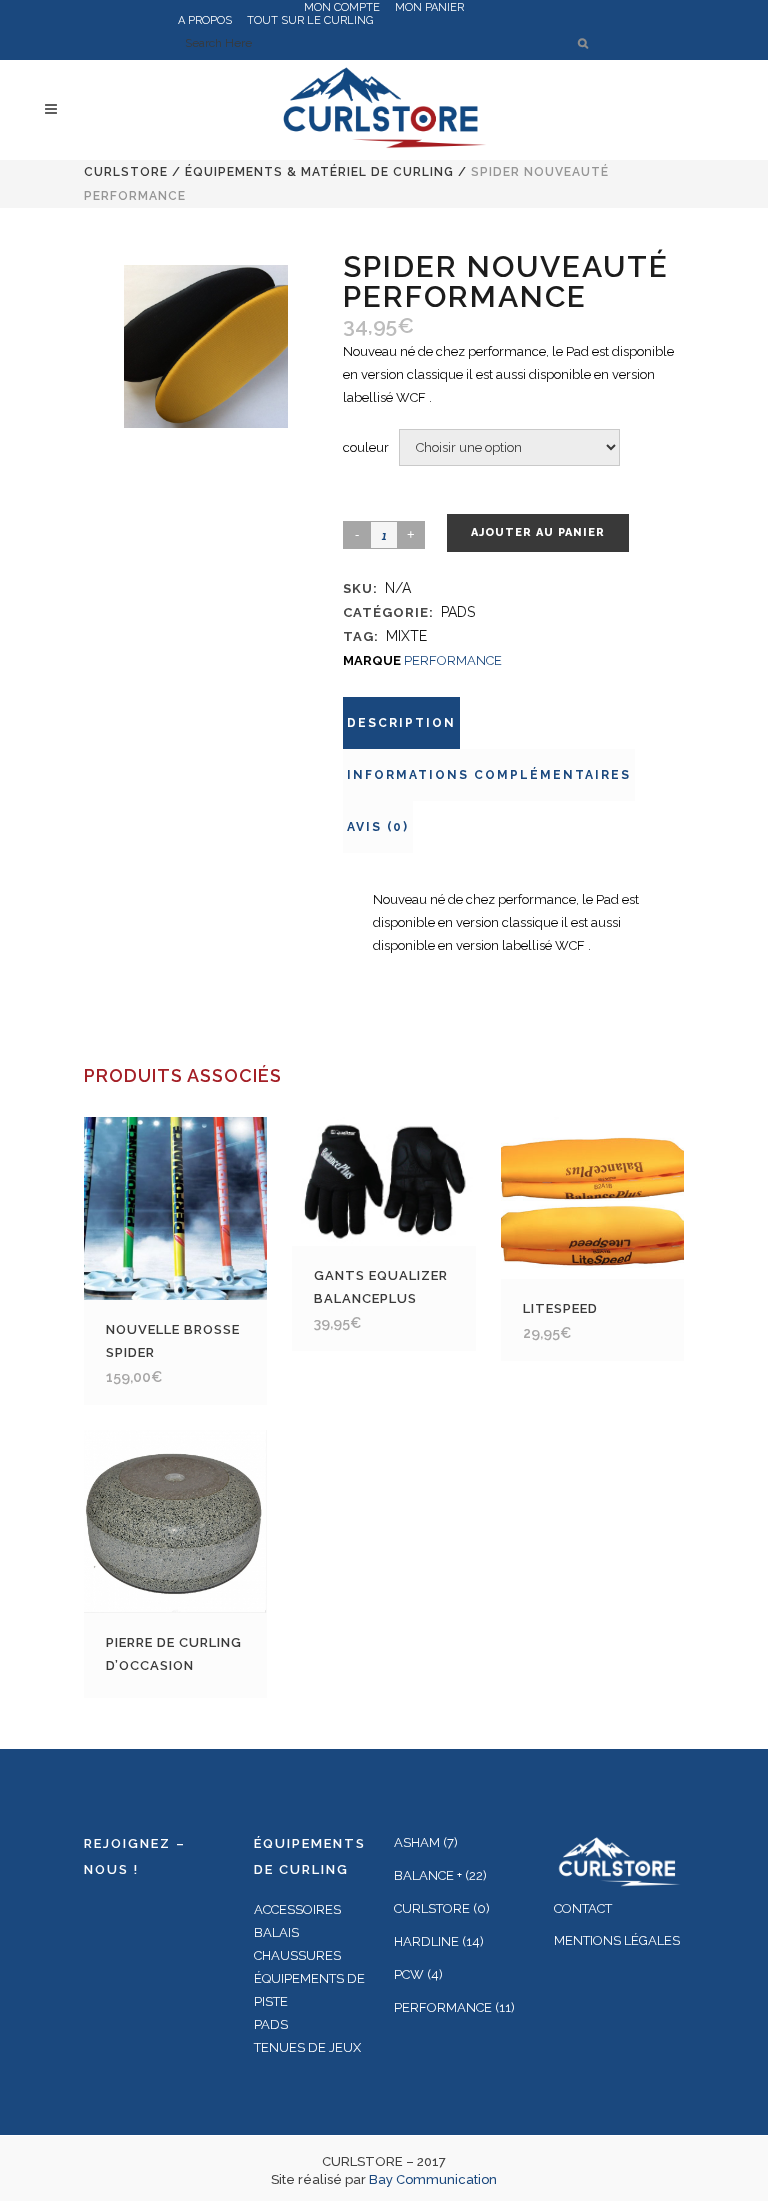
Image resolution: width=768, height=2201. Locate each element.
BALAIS (276, 1932)
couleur (366, 447)
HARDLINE (426, 1941)
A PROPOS (205, 20)
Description (401, 723)
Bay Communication (433, 2179)
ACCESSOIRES (297, 1909)
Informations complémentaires (489, 775)
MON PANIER (429, 7)
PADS (458, 612)
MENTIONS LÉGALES (617, 1940)
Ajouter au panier (538, 532)
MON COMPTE (342, 7)
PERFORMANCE (453, 660)
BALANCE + (428, 1875)
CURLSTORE (126, 172)
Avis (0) (378, 827)
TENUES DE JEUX (307, 2047)
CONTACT (583, 1908)
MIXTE (406, 636)
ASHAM (417, 1842)
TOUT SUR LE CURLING (310, 20)
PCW (409, 1974)
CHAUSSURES (297, 1955)
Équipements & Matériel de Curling (319, 172)
